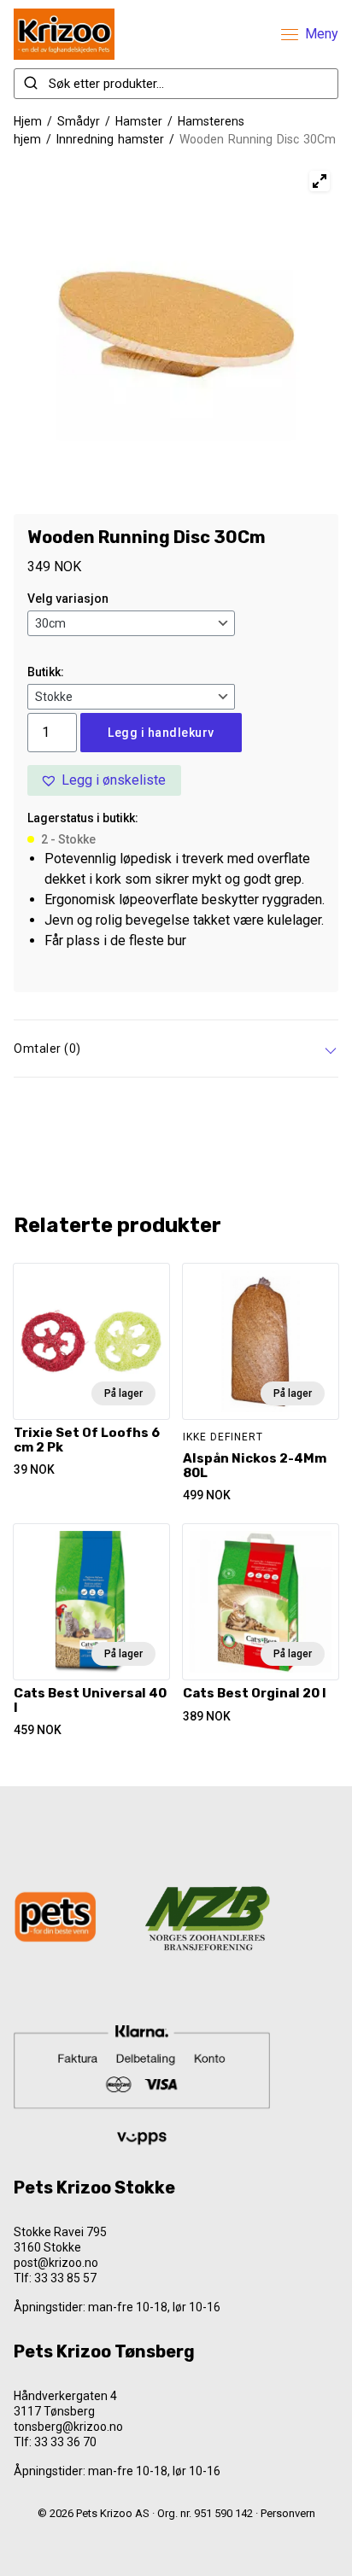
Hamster (139, 121)
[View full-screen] (320, 181)
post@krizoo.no (56, 2263)
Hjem (28, 121)
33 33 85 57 (65, 2278)
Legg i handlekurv (161, 733)
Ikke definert (223, 1437)
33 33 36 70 (65, 2442)
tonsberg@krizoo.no (68, 2427)
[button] (104, 780)
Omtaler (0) (47, 1049)
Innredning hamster (110, 139)
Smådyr (79, 121)
